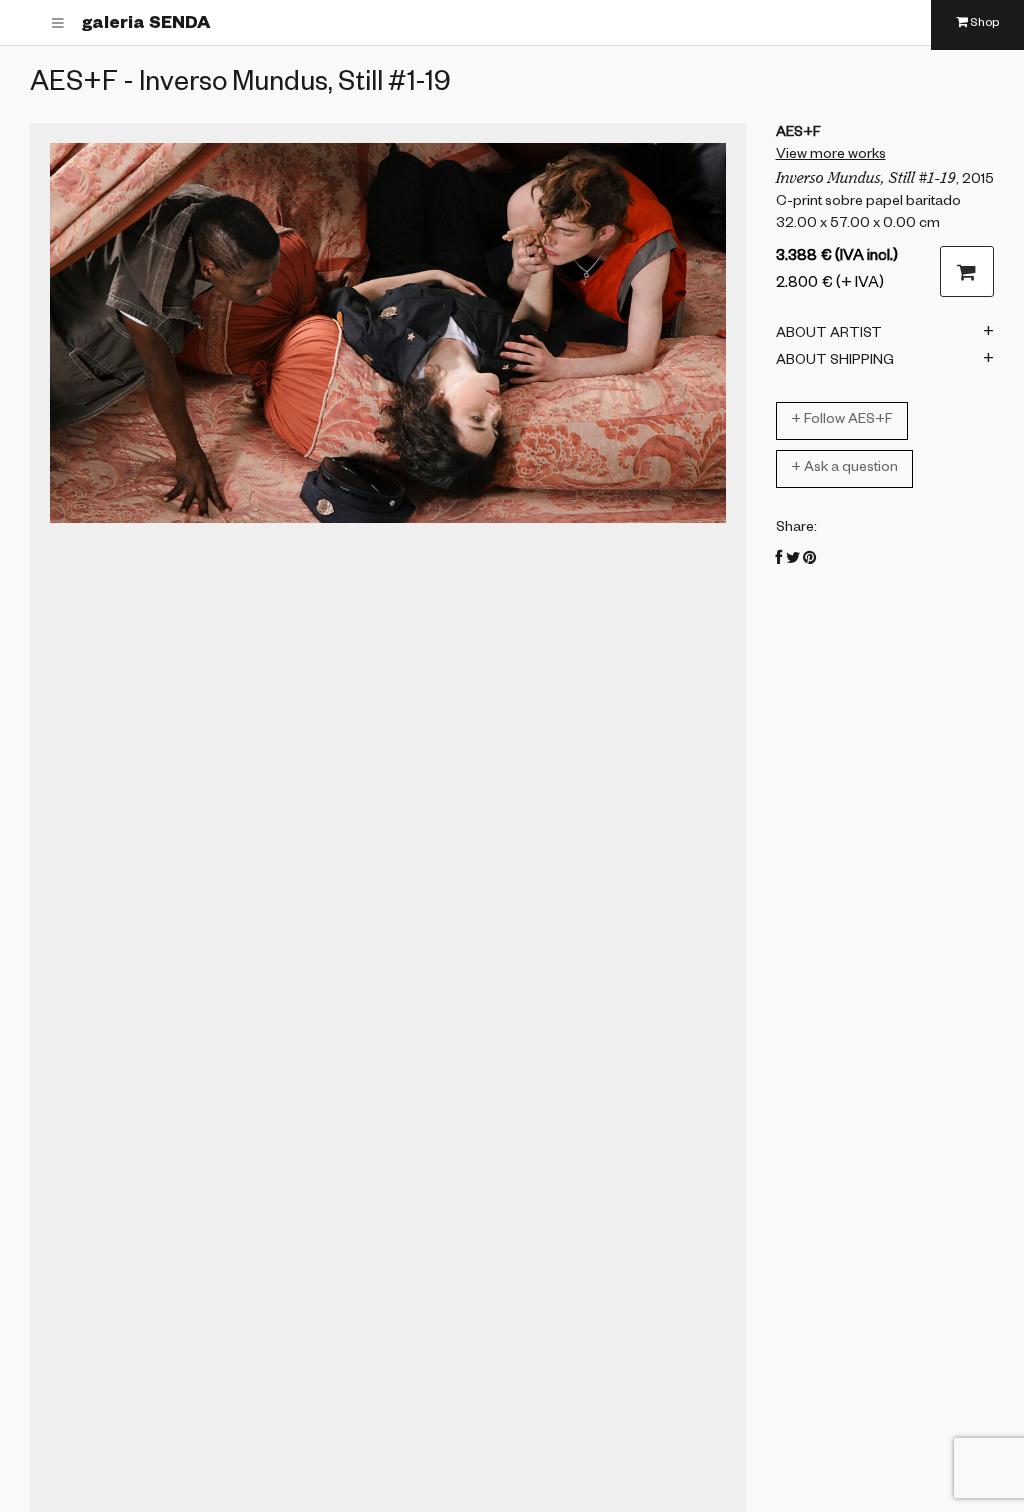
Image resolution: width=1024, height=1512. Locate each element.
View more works (831, 156)
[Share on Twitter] (793, 561)
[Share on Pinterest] (809, 561)
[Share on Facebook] (779, 561)
